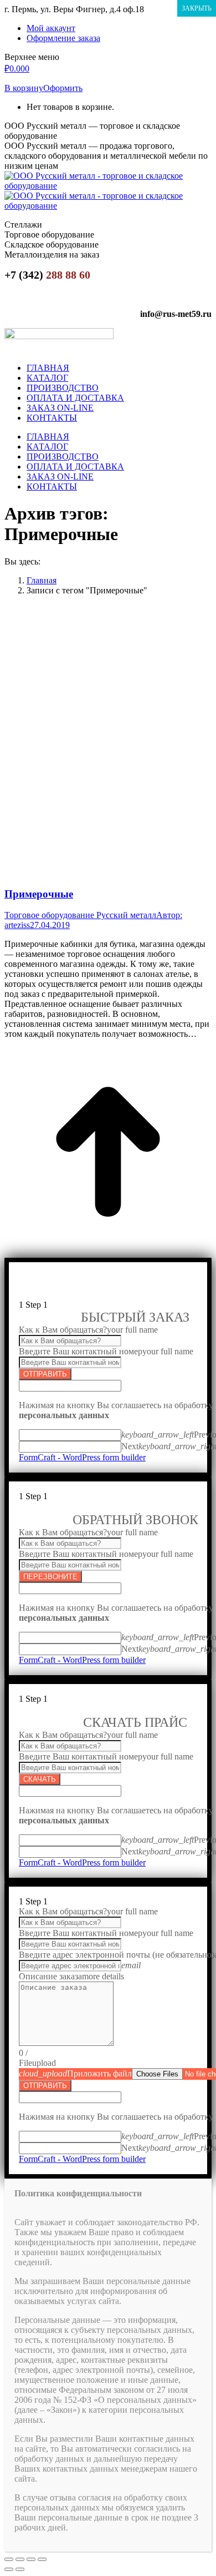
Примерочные (39, 894)
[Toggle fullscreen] (31, 2559)
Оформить (63, 88)
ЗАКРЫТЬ (197, 8)
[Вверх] (108, 1252)
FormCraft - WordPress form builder (82, 1457)
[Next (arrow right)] (20, 2569)
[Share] (20, 2559)
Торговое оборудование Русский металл (80, 915)
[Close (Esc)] (9, 2559)
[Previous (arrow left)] (9, 2569)
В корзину (24, 88)
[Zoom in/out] (42, 2559)
